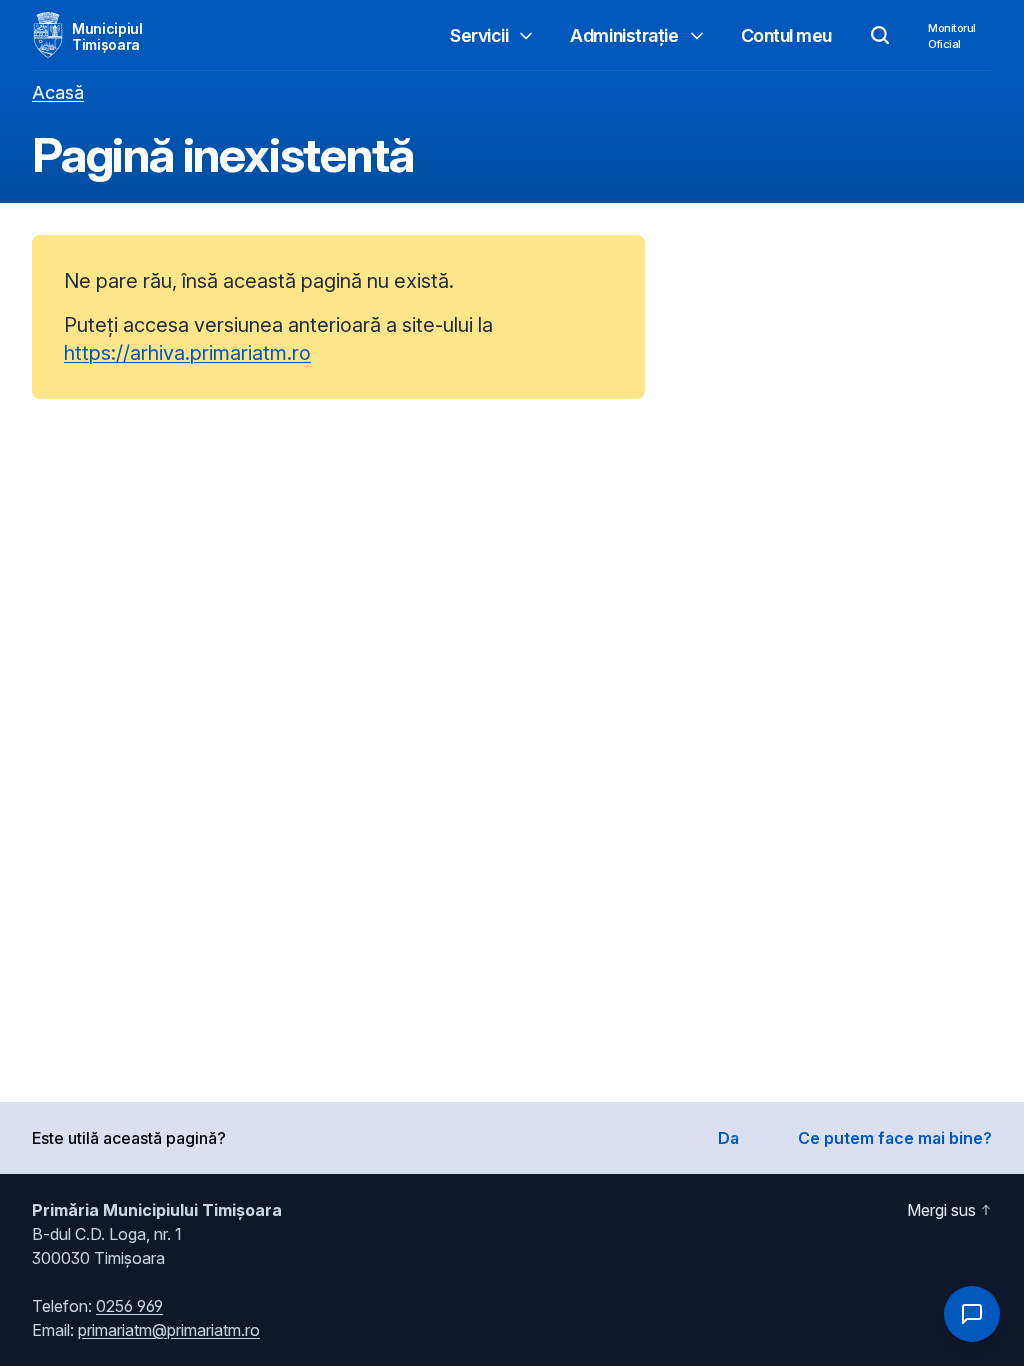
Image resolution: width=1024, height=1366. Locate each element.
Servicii (479, 35)
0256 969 (129, 1306)
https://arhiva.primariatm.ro (187, 353)
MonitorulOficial (952, 36)
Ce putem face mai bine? (895, 1138)
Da (728, 1138)
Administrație (624, 35)
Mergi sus (941, 1210)
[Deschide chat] (972, 1314)
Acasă (58, 92)
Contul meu (787, 35)
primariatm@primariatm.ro (169, 1330)
